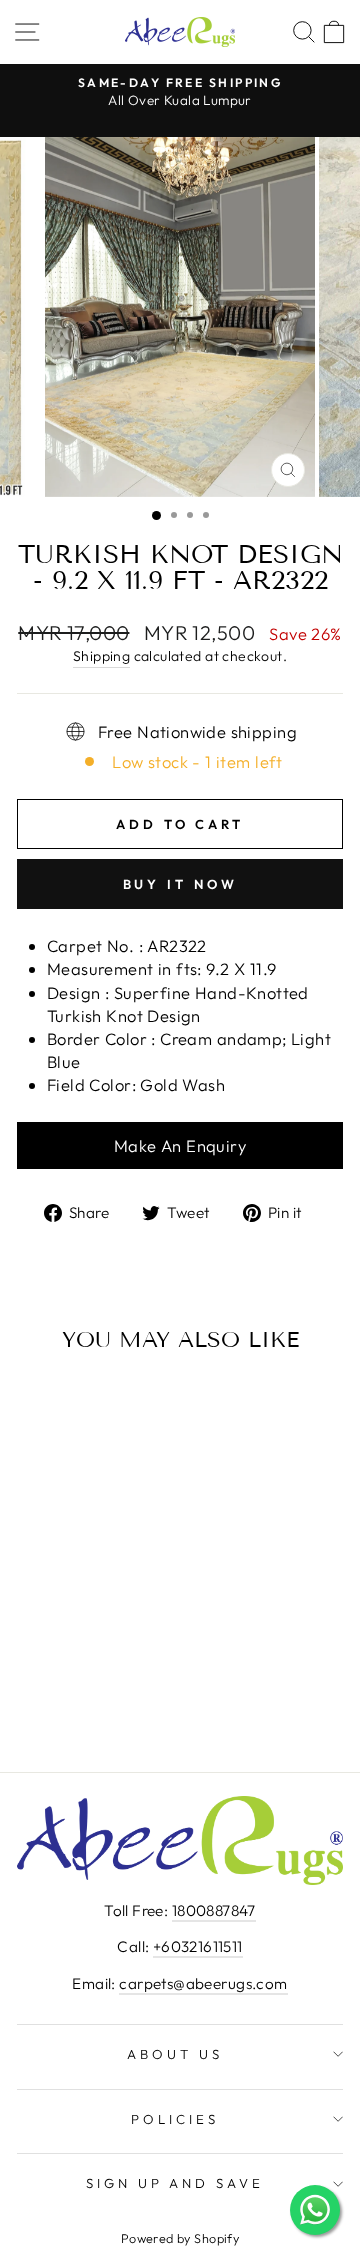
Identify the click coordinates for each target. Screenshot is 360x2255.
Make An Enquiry (180, 1145)
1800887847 (214, 1910)
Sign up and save (175, 2183)
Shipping (101, 656)
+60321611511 (198, 1946)
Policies (175, 2119)
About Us (175, 2054)
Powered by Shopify (180, 2238)
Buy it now (180, 884)
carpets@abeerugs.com (203, 1983)
